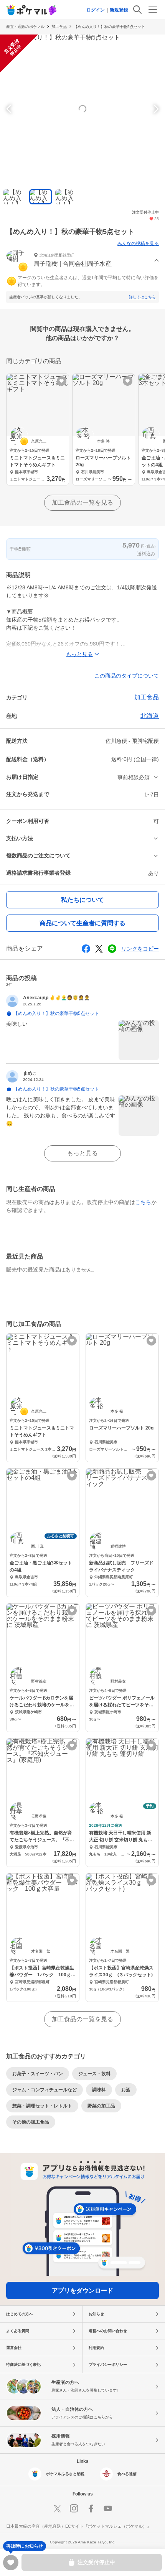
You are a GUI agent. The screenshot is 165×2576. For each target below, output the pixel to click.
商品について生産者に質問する (82, 923)
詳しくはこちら (142, 297)
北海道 (150, 716)
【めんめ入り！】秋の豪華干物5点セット (109, 27)
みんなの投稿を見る (138, 243)
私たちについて (82, 900)
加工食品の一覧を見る (82, 503)
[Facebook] (91, 2509)
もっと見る (82, 1153)
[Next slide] (155, 109)
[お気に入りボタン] (62, 381)
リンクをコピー (140, 949)
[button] (82, 261)
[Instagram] (74, 2509)
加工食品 (59, 27)
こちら (143, 1202)
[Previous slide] (10, 109)
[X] (57, 2509)
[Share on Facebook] (86, 949)
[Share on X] (99, 949)
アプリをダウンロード (82, 2291)
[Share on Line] (112, 949)
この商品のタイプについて (127, 676)
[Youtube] (108, 2509)
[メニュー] (153, 10)
